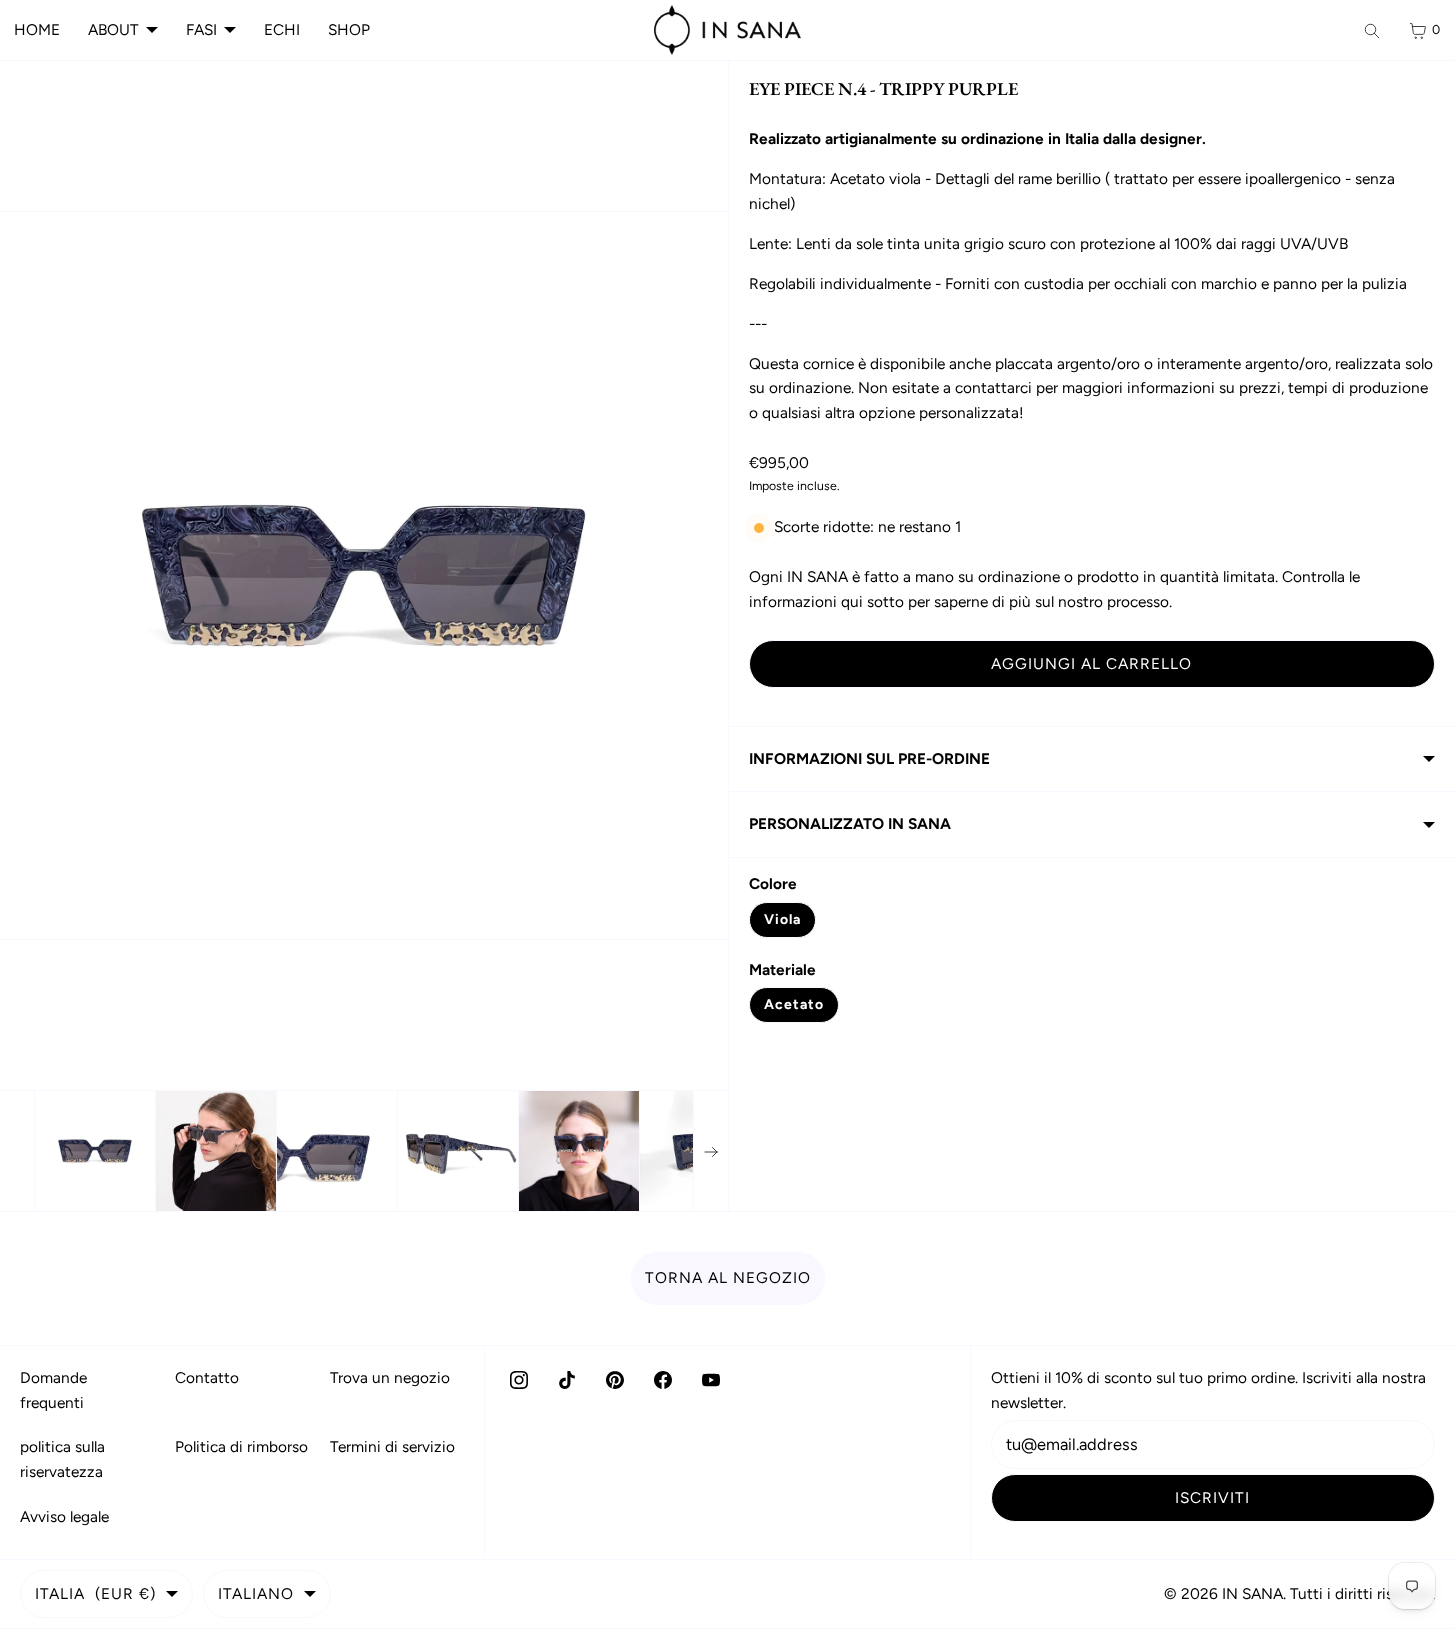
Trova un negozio (390, 1377)
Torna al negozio (728, 1277)
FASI (201, 29)
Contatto (207, 1377)
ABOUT (113, 29)
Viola (782, 919)
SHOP (349, 29)
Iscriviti (1212, 1497)
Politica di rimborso (241, 1446)
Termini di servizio (392, 1446)
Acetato (794, 1004)
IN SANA (1252, 1593)
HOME (37, 29)
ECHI (282, 29)
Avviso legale (64, 1516)
